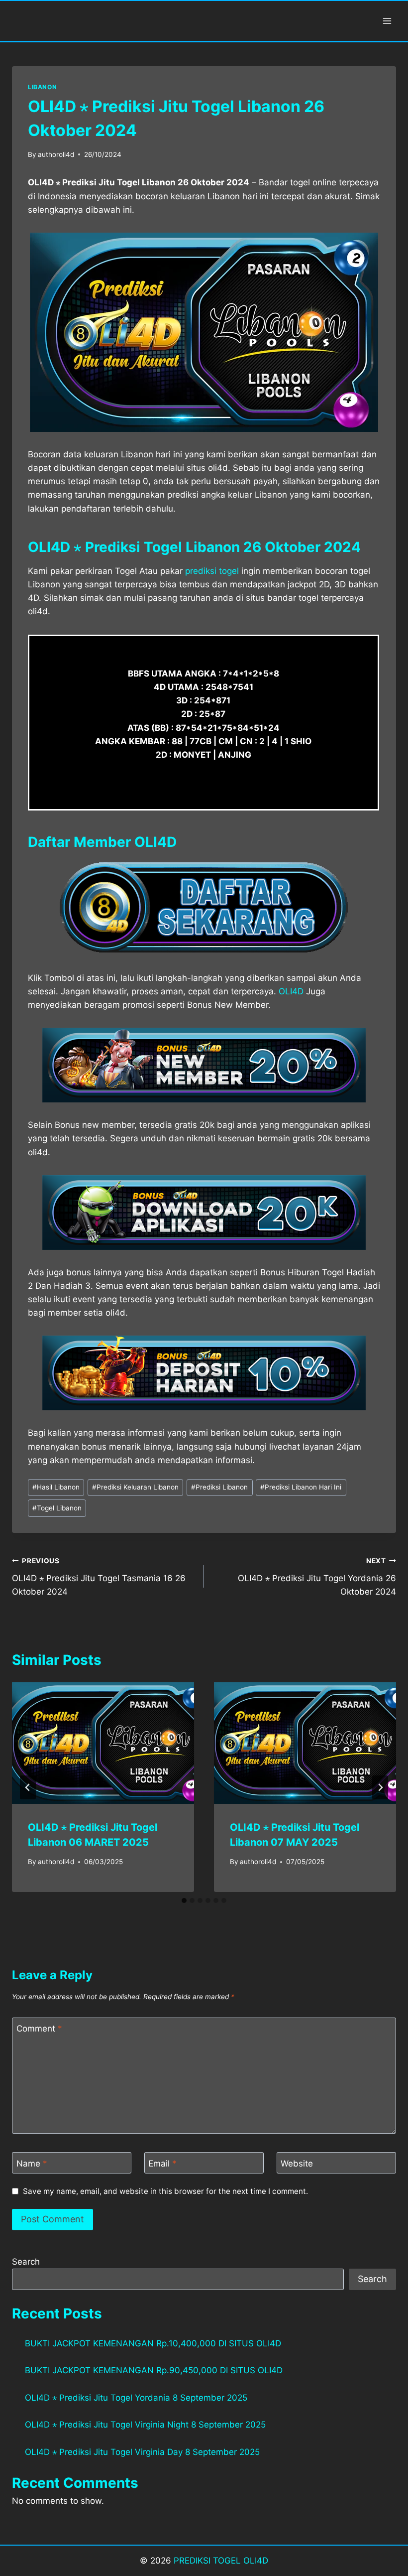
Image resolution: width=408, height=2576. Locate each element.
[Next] (380, 1787)
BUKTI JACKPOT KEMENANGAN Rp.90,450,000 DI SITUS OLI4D (154, 2370)
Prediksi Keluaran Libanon (135, 1487)
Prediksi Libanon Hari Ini (301, 1487)
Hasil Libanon (56, 1487)
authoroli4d (56, 154)
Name (32, 2163)
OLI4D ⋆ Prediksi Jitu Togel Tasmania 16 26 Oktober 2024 (99, 1577)
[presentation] (103, 1743)
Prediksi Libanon (219, 1487)
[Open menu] (387, 21)
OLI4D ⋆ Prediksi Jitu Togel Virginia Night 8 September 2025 (145, 2425)
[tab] (184, 1900)
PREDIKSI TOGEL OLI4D (221, 2561)
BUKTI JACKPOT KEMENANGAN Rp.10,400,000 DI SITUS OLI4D (153, 2343)
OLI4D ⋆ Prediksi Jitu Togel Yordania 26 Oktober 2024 (317, 1577)
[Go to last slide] (28, 1787)
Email (162, 2163)
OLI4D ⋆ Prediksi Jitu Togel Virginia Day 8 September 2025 (142, 2452)
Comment (39, 2029)
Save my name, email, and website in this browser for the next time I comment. (165, 2191)
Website (297, 2163)
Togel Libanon (57, 1508)
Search (26, 2262)
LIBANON (42, 87)
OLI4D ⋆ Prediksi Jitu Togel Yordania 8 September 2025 (136, 2398)
